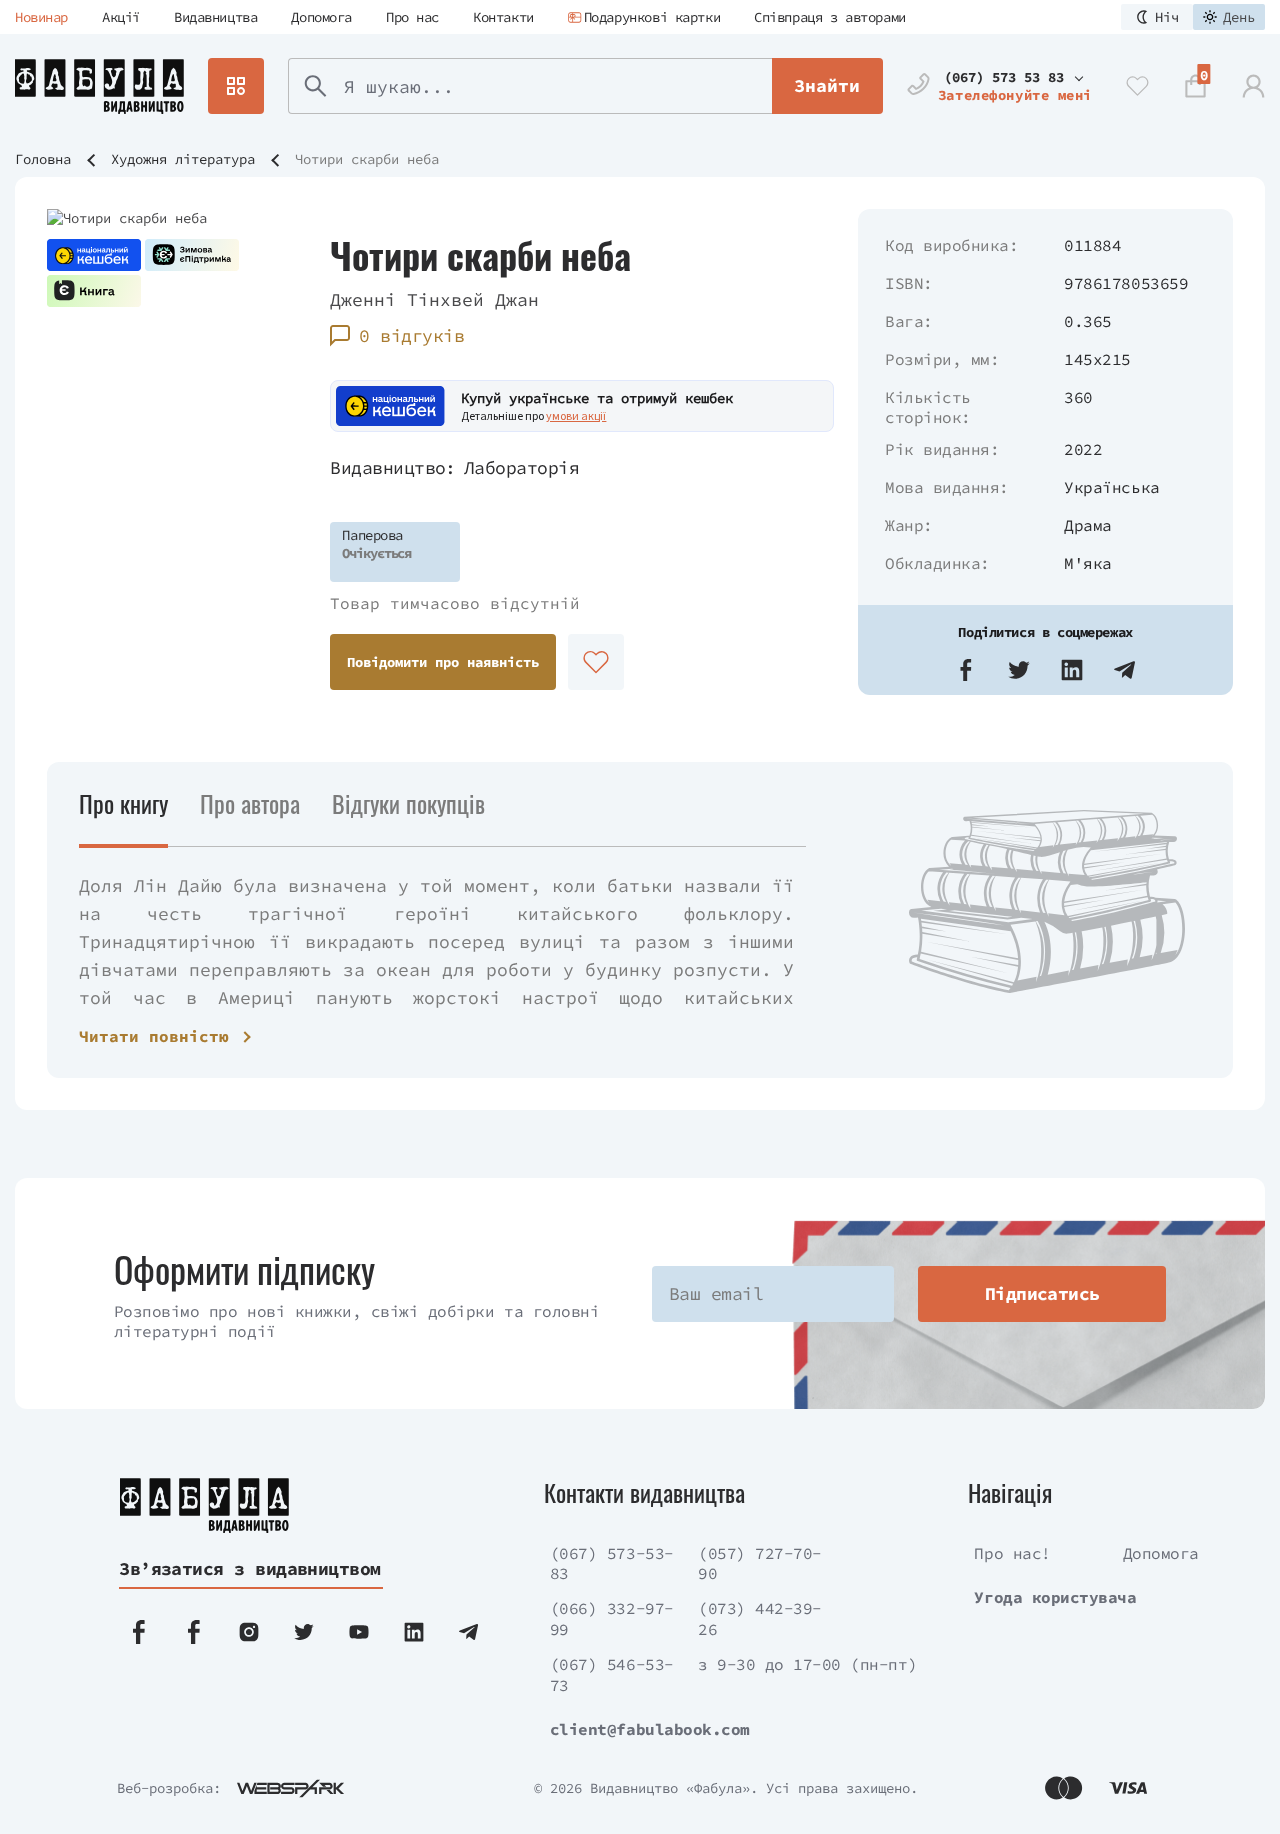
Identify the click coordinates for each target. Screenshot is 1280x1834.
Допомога (321, 17)
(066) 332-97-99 (612, 1618)
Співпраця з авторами (830, 17)
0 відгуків (411, 335)
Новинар (41, 17)
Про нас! (1012, 1553)
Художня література (183, 159)
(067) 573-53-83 (612, 1563)
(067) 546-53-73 (612, 1674)
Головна (43, 159)
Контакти (503, 17)
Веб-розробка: (169, 1788)
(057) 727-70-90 (760, 1563)
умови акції (576, 415)
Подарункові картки (652, 17)
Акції (121, 17)
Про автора (250, 803)
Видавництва (215, 17)
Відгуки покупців (408, 803)
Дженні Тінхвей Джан (434, 299)
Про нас (412, 17)
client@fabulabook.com (650, 1729)
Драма (1088, 525)
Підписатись (1042, 1293)
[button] (966, 670)
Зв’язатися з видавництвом (250, 1568)
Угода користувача (1055, 1597)
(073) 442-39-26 (760, 1618)
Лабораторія (521, 467)
